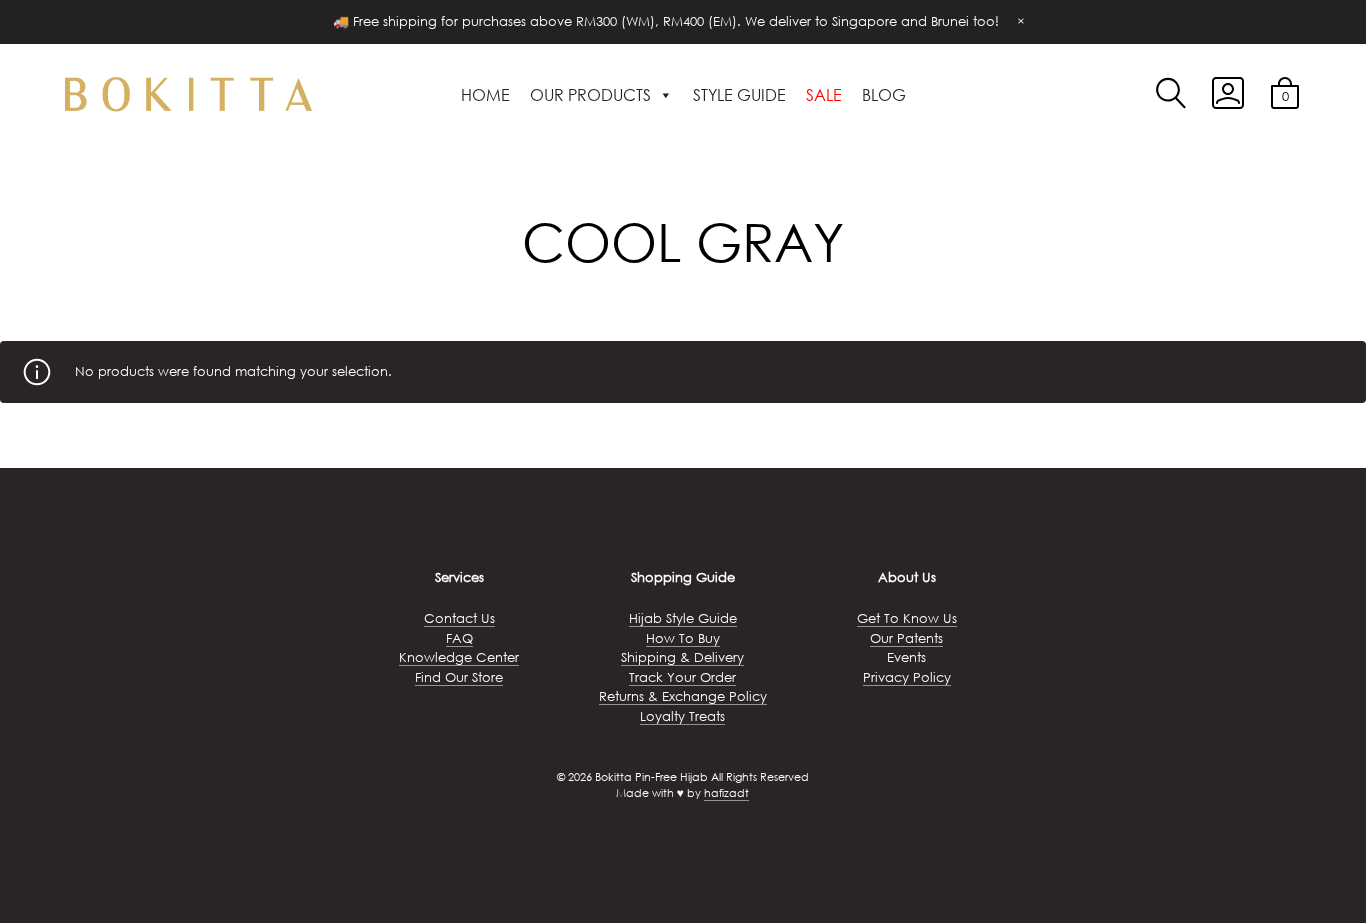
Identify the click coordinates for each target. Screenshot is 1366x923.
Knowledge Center (459, 657)
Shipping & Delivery (682, 657)
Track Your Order (682, 677)
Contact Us (459, 618)
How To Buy (683, 638)
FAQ (459, 638)
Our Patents (906, 638)
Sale (824, 94)
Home (485, 94)
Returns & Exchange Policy (683, 696)
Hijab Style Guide (683, 618)
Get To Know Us (907, 618)
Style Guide (739, 94)
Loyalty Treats (682, 716)
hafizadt (726, 793)
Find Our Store (459, 677)
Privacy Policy (907, 677)
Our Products (590, 94)
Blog (884, 94)
